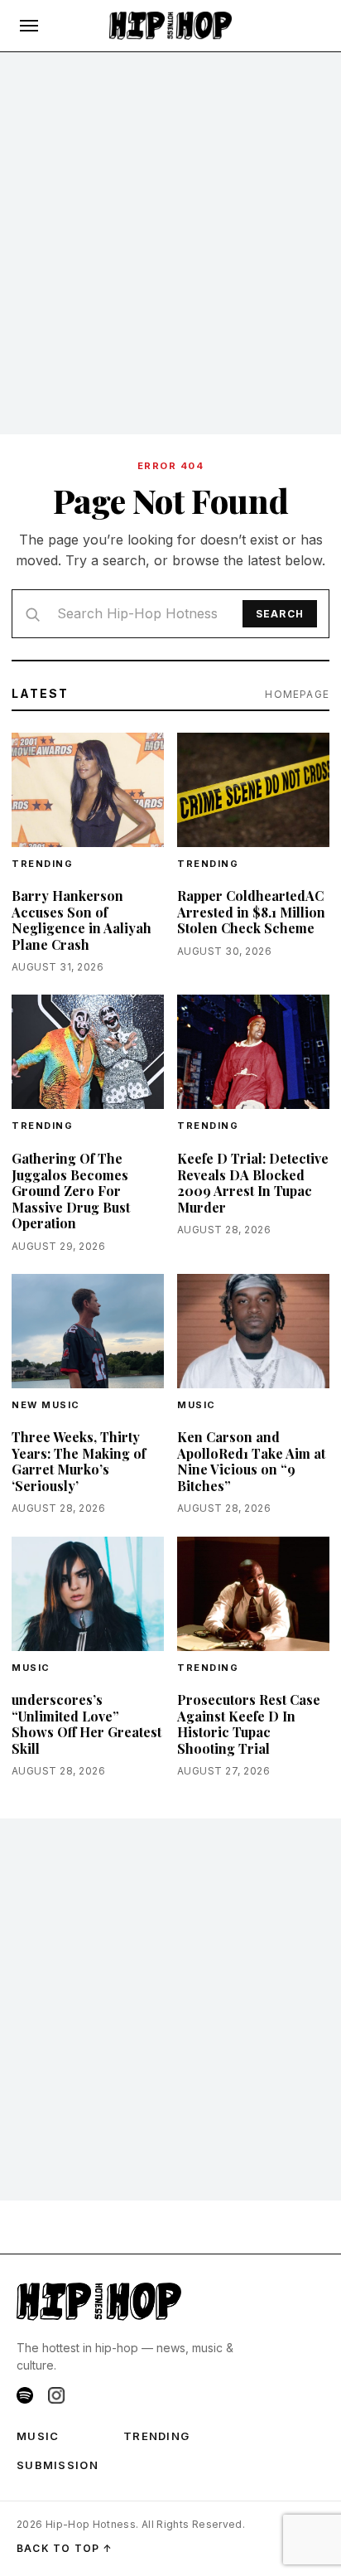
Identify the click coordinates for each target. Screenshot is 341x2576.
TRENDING (42, 864)
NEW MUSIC (46, 1405)
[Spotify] (25, 2395)
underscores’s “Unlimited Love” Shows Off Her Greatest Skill (86, 1724)
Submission (58, 2465)
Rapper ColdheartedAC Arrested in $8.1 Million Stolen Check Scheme (251, 912)
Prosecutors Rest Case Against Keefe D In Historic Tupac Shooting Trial (249, 1724)
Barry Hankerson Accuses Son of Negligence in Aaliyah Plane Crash (82, 920)
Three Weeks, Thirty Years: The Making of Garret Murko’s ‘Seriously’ (79, 1461)
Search (280, 614)
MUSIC (38, 2436)
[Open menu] (29, 26)
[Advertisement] (170, 244)
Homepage (297, 694)
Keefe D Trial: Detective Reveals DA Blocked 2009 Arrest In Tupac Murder (253, 1183)
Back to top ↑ (65, 2548)
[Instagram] (56, 2395)
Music (197, 1405)
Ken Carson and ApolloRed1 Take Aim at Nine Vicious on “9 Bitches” (251, 1461)
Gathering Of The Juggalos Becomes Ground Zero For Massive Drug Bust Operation (71, 1191)
